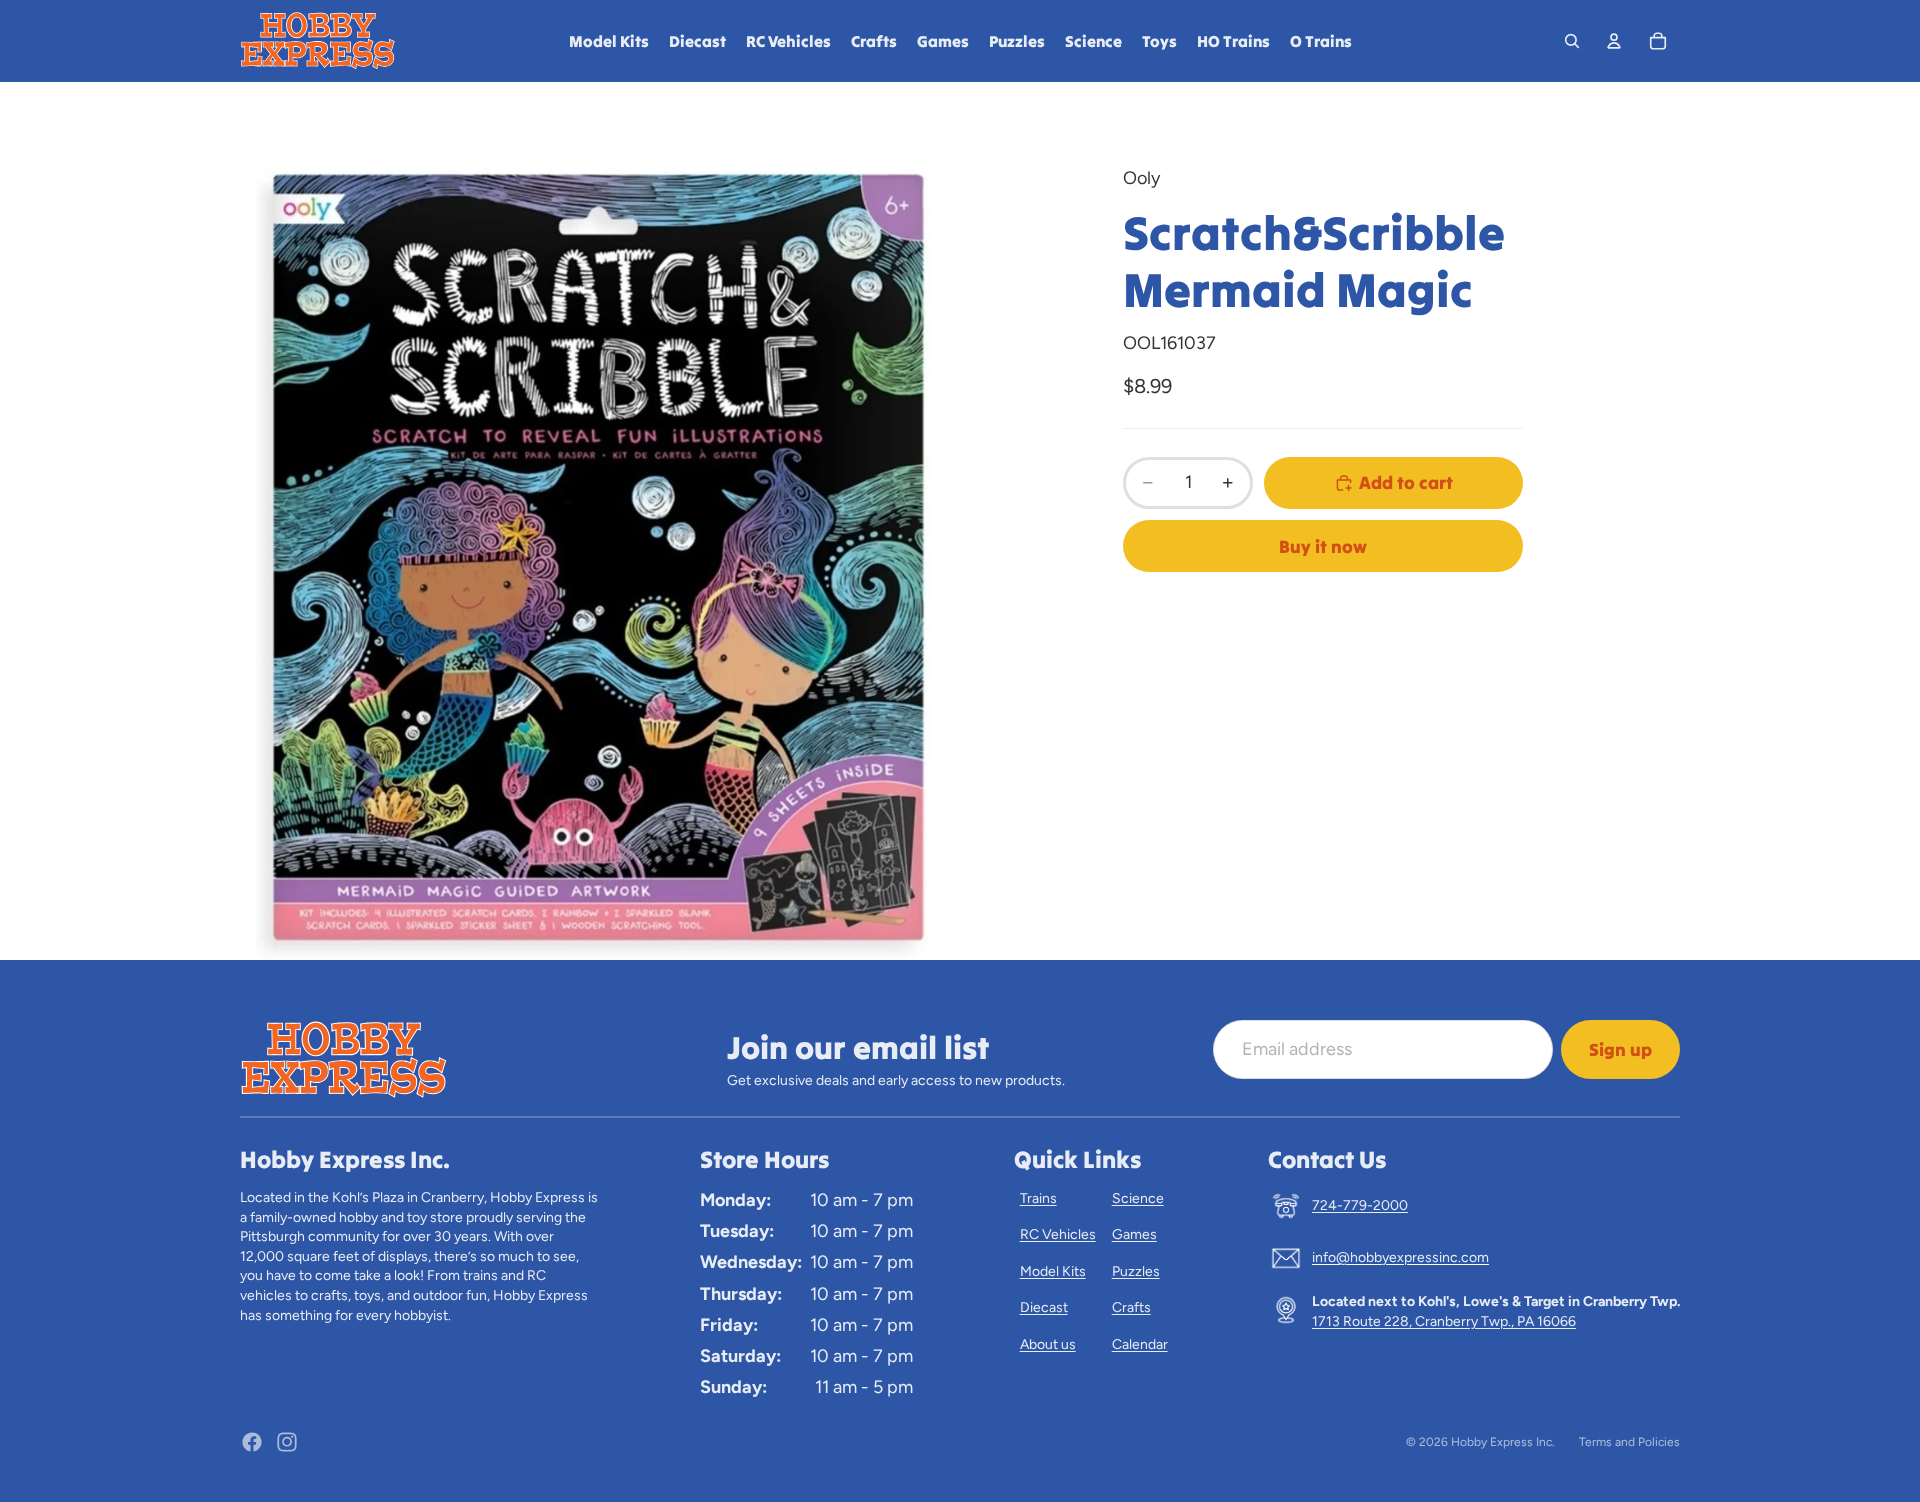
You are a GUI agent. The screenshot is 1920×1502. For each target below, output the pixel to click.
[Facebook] (252, 1442)
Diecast (1044, 1307)
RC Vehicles (1058, 1234)
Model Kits (1053, 1271)
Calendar (1140, 1344)
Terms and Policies (1629, 1442)
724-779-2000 (1360, 1205)
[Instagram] (287, 1442)
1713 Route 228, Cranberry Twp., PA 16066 (1444, 1321)
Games (1134, 1234)
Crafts (1131, 1307)
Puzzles (1136, 1271)
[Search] (1572, 41)
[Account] (1614, 41)
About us (1048, 1344)
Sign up (1620, 1049)
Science (1138, 1198)
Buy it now (1323, 546)
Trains (1038, 1198)
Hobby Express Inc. (1503, 1442)
